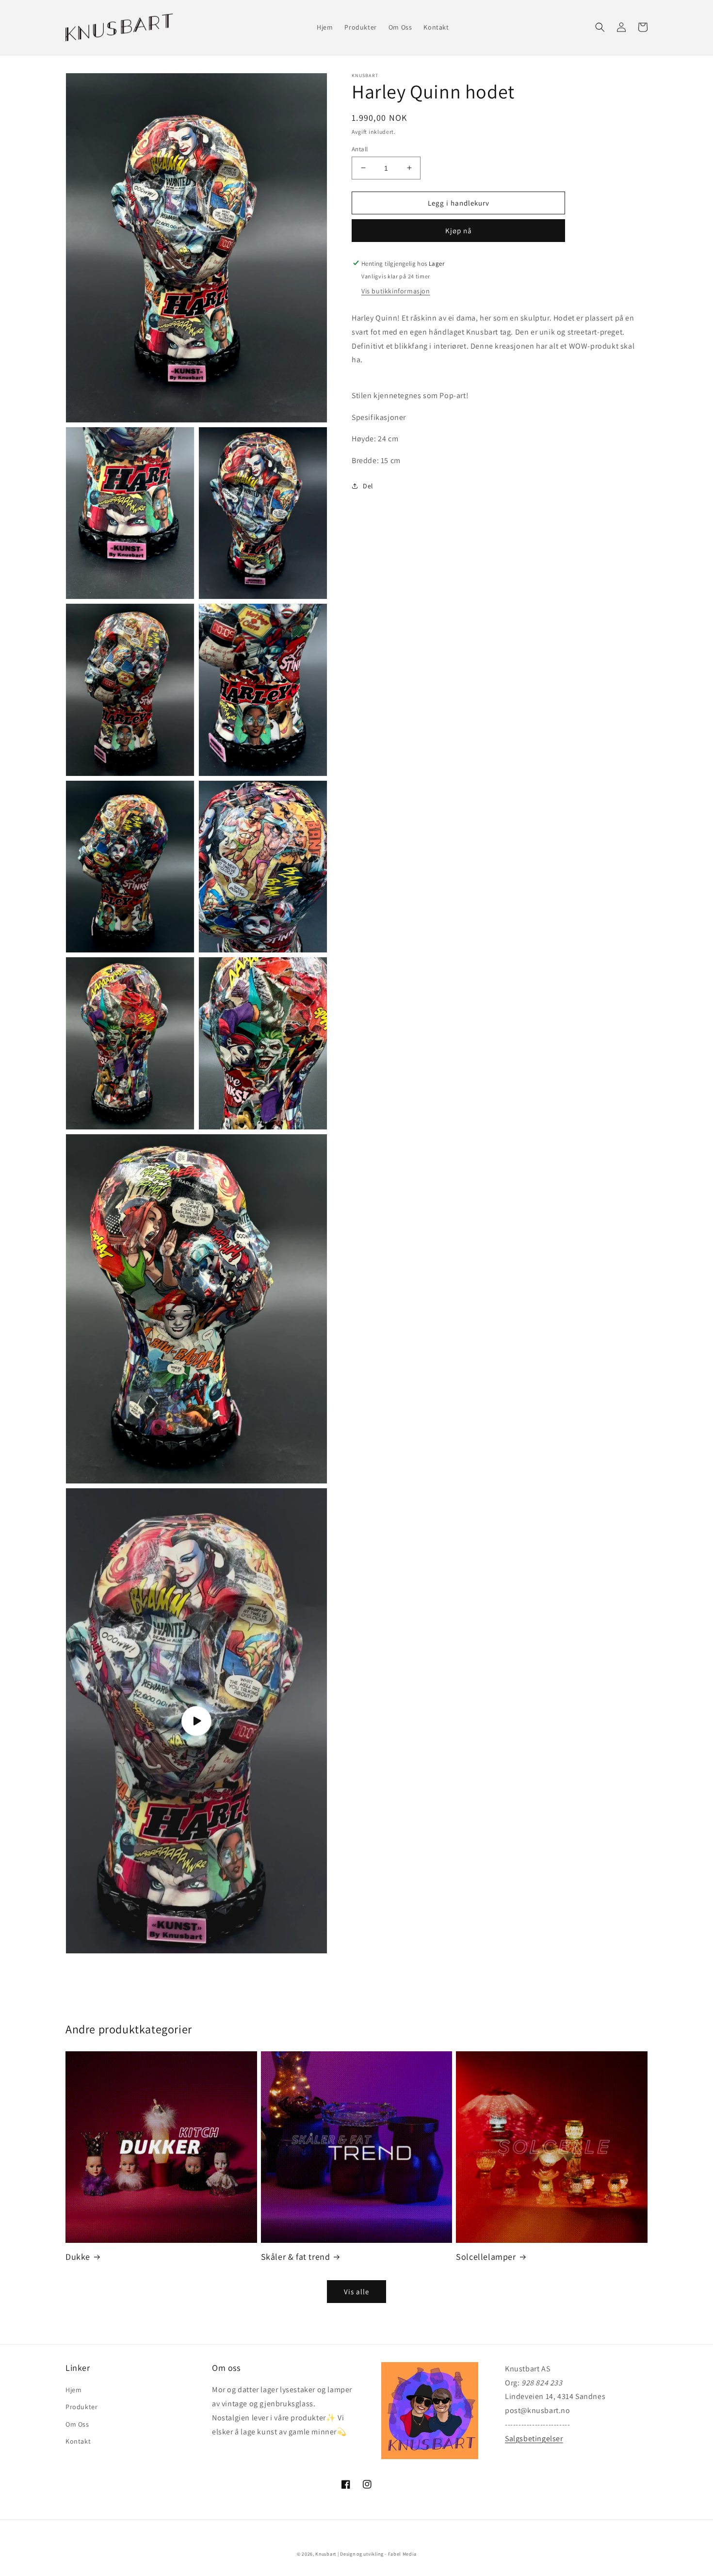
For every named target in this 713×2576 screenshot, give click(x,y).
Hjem (73, 2390)
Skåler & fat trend (296, 2257)
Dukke (78, 2257)
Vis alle (356, 2292)
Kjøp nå (459, 230)
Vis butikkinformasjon (396, 290)
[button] (600, 27)
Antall (360, 149)
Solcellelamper (486, 2257)
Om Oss (77, 2424)
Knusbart (326, 2554)
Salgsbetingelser (534, 2439)
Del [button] (368, 485)
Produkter (81, 2407)
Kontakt (78, 2441)
